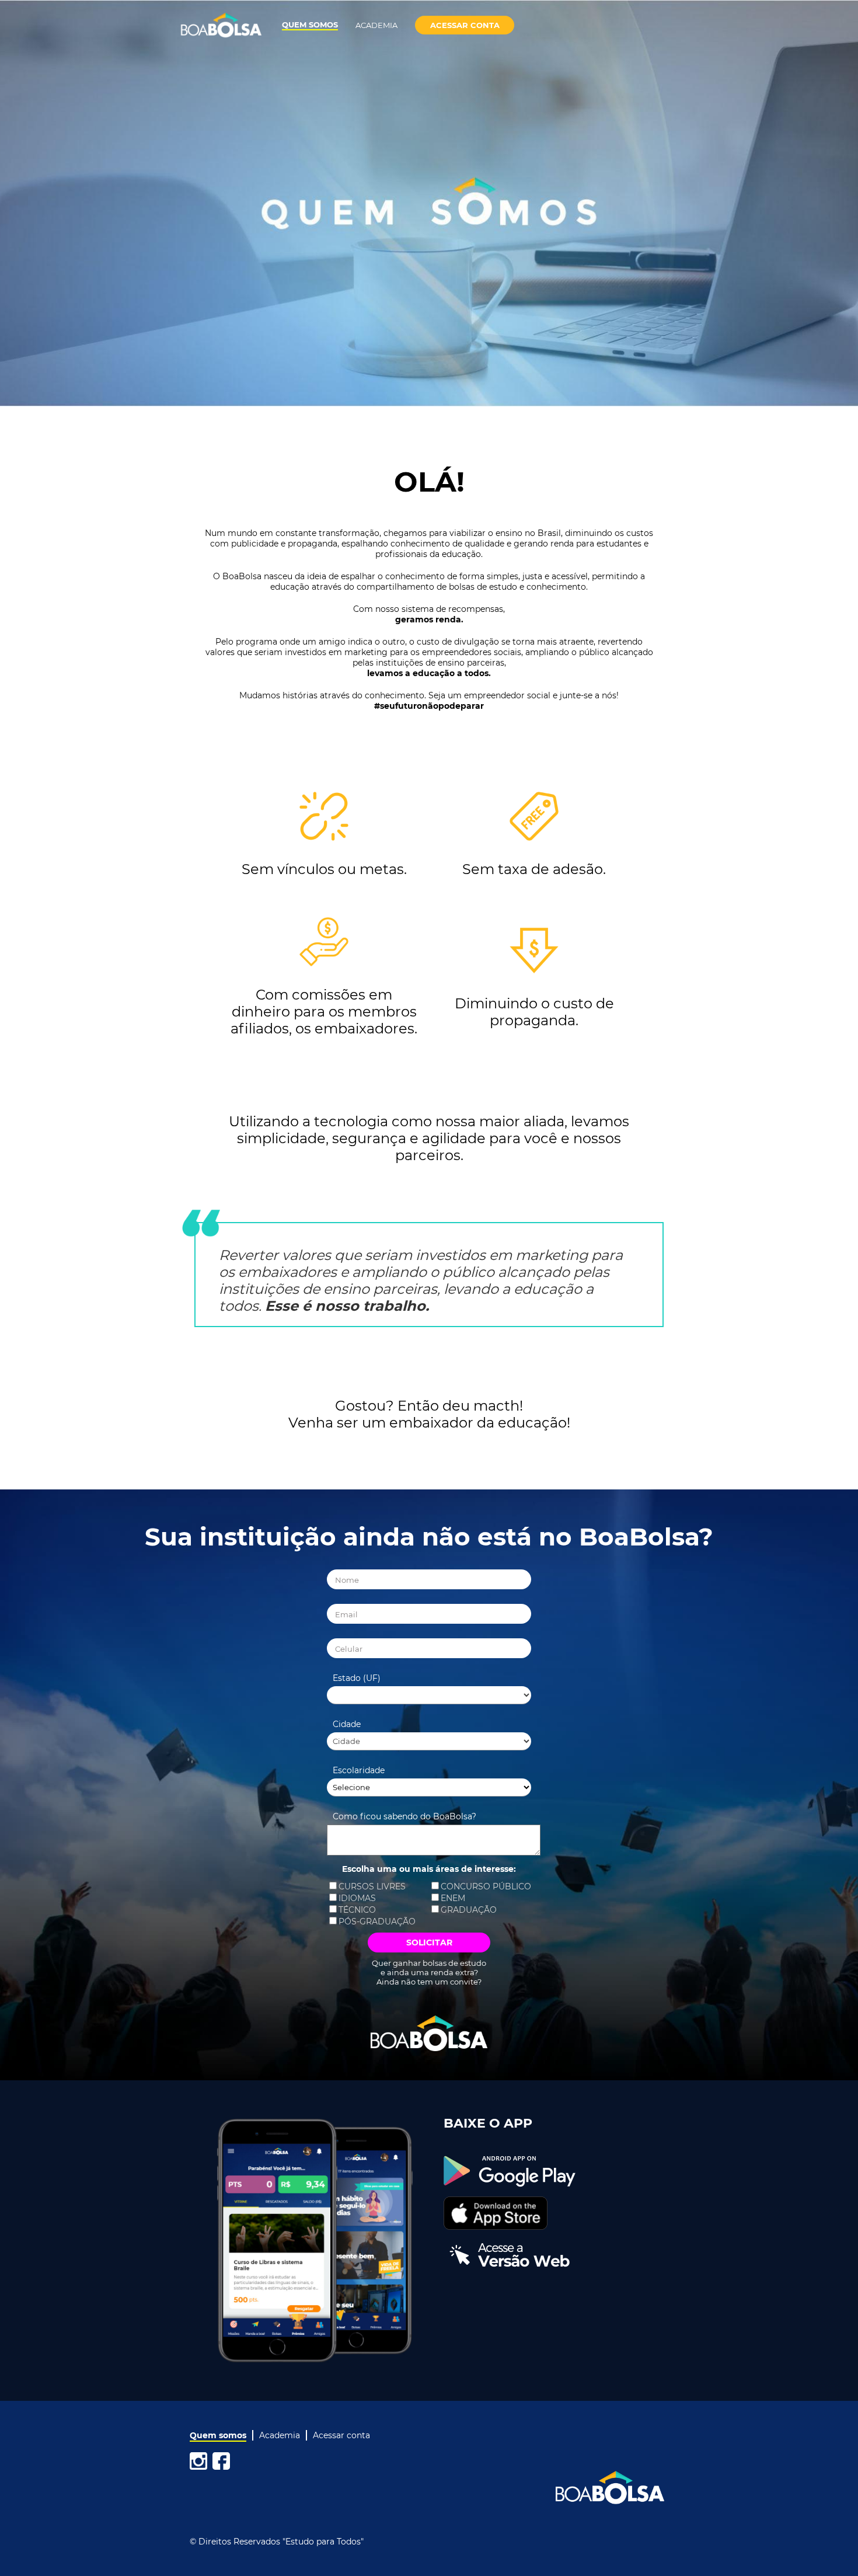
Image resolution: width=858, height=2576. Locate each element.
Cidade (347, 1724)
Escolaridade (359, 1770)
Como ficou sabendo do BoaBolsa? (404, 1816)
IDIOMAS (357, 1898)
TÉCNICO (357, 1910)
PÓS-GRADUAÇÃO (377, 1921)
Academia (376, 25)
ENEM (453, 1898)
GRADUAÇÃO (469, 1910)
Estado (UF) (357, 1678)
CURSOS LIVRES (372, 1886)
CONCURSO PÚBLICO (486, 1886)
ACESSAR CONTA (465, 25)
